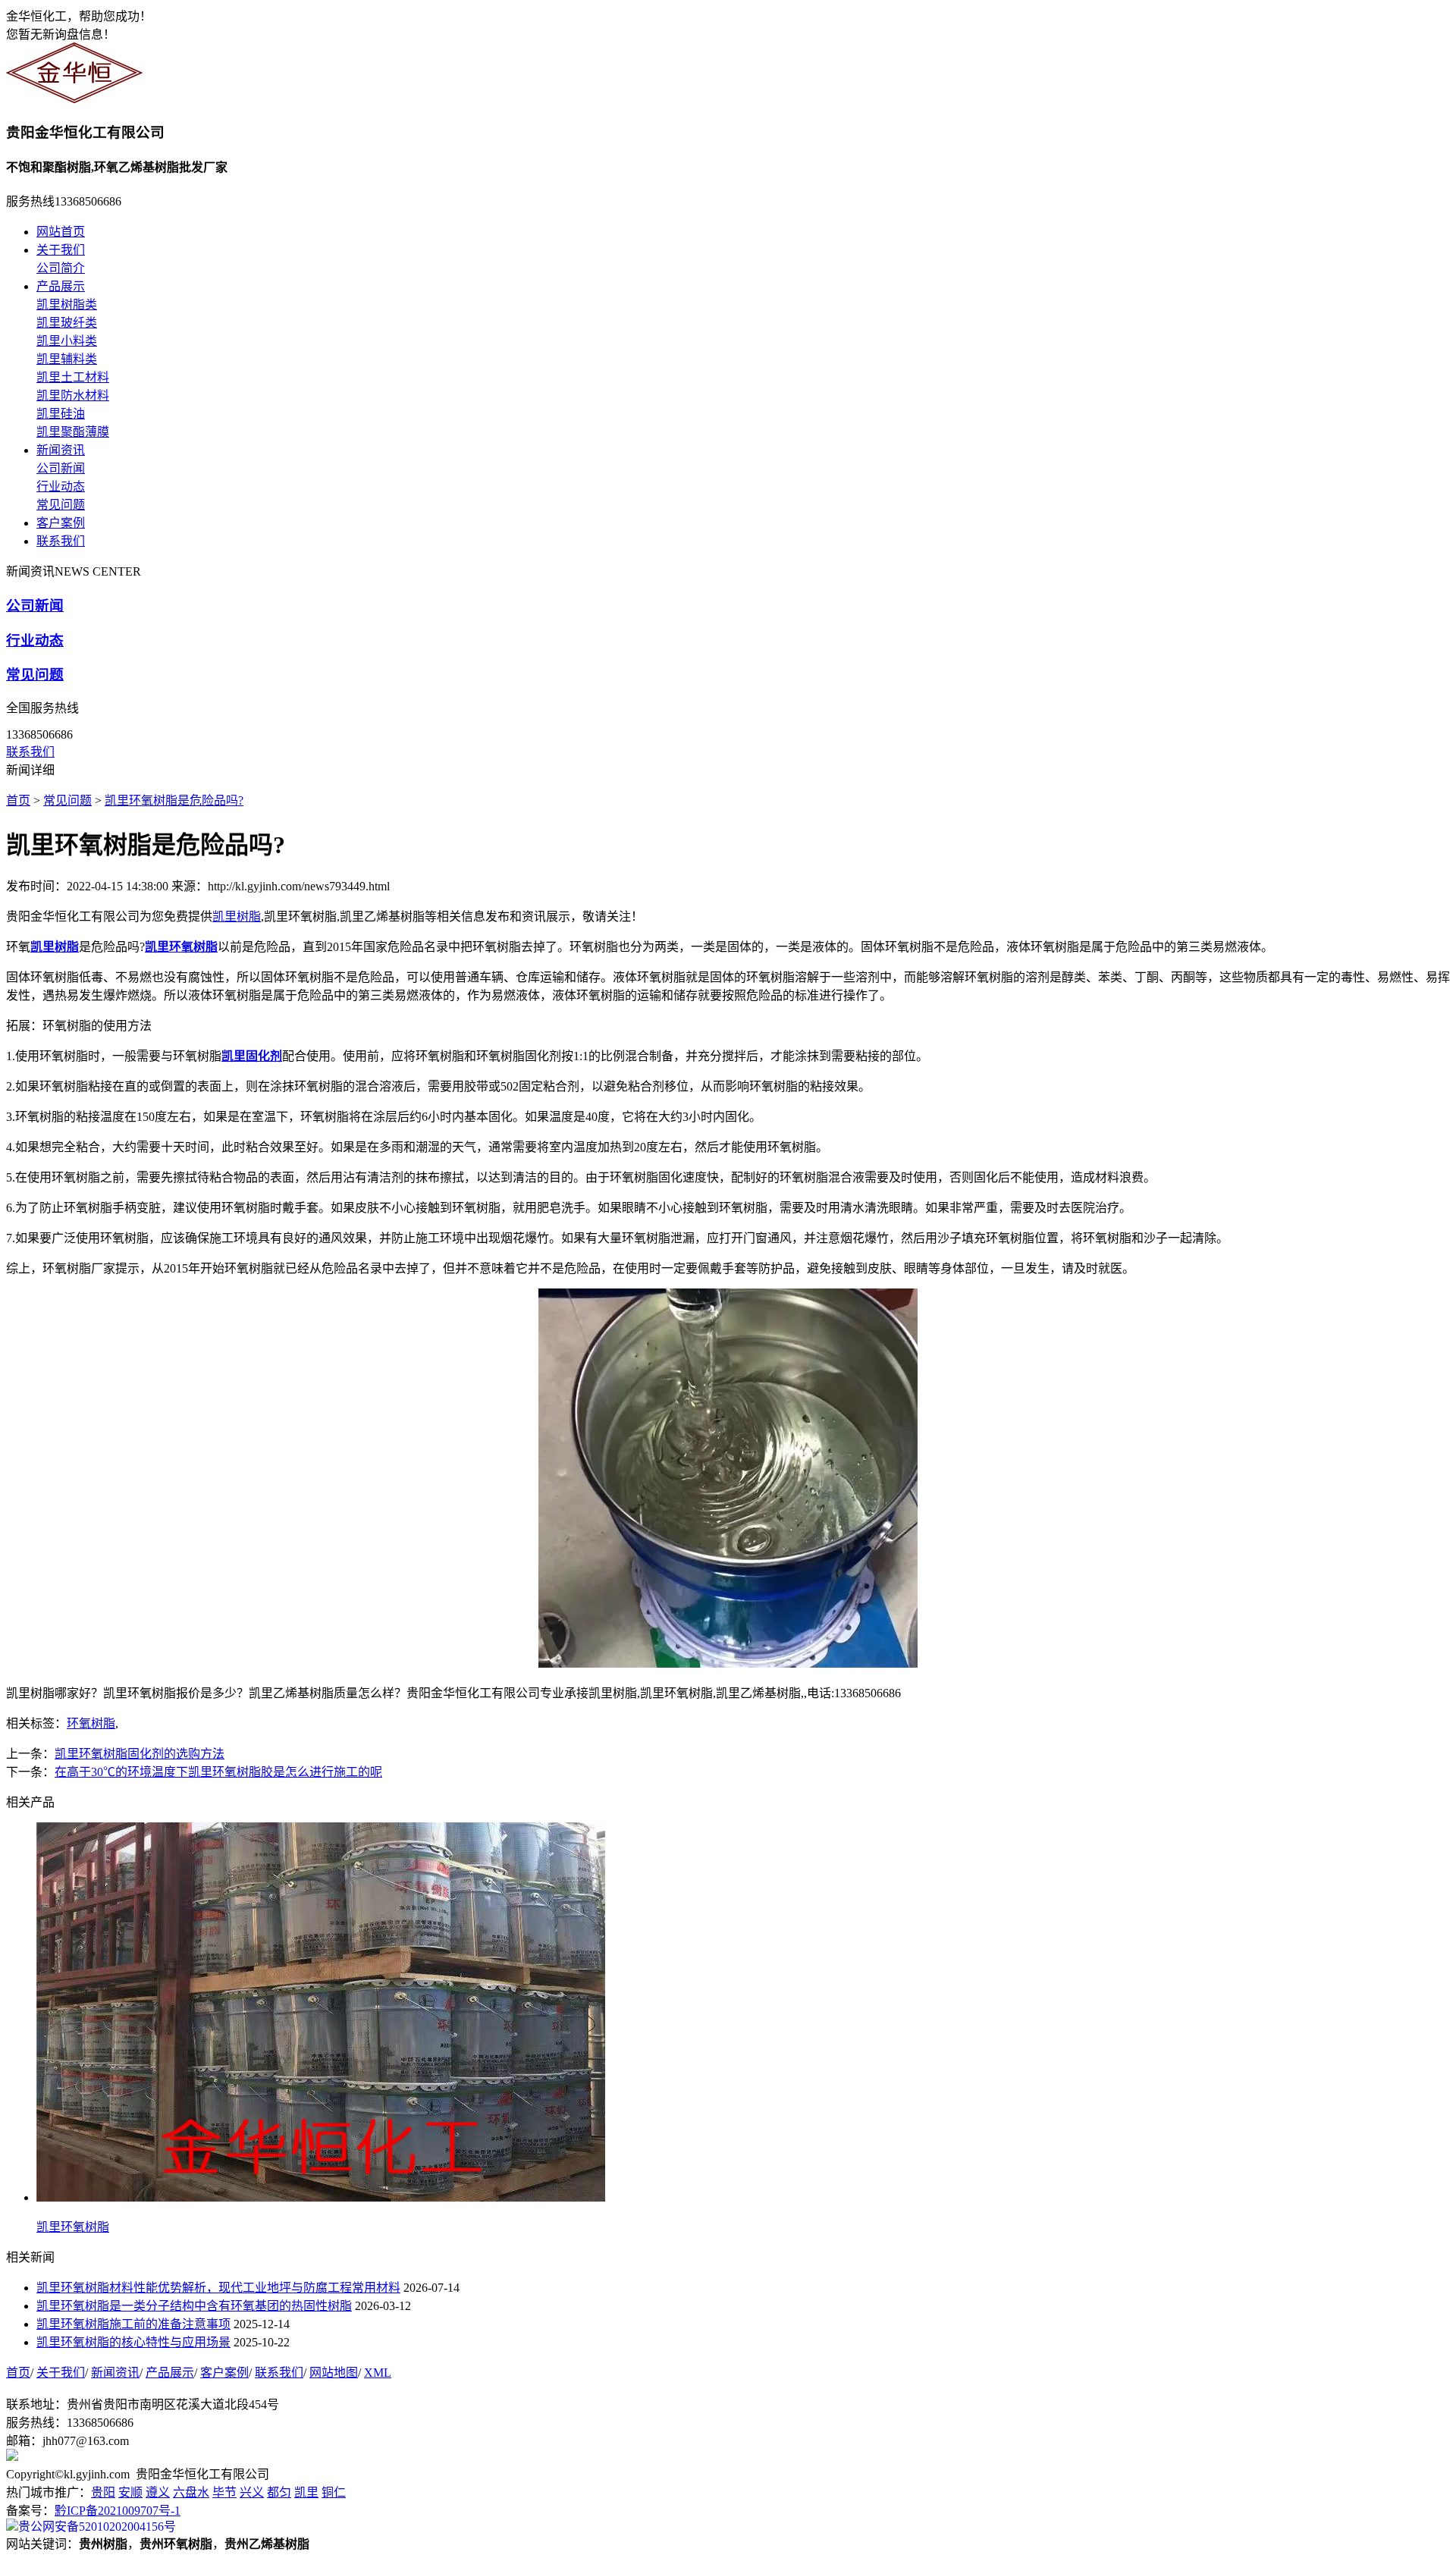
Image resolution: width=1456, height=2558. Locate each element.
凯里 (306, 2492)
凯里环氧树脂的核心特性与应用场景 (133, 2342)
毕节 (224, 2492)
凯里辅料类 (67, 359)
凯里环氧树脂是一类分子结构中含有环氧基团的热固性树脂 (194, 2306)
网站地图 (334, 2373)
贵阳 (103, 2492)
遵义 (158, 2492)
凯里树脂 (237, 916)
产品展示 (61, 286)
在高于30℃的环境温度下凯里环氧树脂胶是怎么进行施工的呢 (218, 1772)
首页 (18, 800)
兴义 (252, 2492)
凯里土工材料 (73, 377)
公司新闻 (61, 468)
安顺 (130, 2492)
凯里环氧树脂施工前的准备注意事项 (133, 2324)
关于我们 (61, 250)
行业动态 (61, 486)
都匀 (279, 2492)
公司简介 (61, 268)
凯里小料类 (67, 341)
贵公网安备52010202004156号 (97, 2527)
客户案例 (61, 523)
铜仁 (334, 2492)
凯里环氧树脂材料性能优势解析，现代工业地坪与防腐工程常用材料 (218, 2288)
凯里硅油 (61, 414)
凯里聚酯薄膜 (73, 432)
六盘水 (191, 2492)
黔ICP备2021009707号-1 (118, 2511)
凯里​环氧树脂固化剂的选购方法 (140, 1754)
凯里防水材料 (73, 395)
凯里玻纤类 (67, 323)
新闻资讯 (61, 450)
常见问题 (61, 505)
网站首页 (61, 232)
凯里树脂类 (67, 304)
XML (378, 2373)
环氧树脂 (91, 1723)
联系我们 (61, 541)
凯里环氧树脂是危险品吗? (174, 800)
